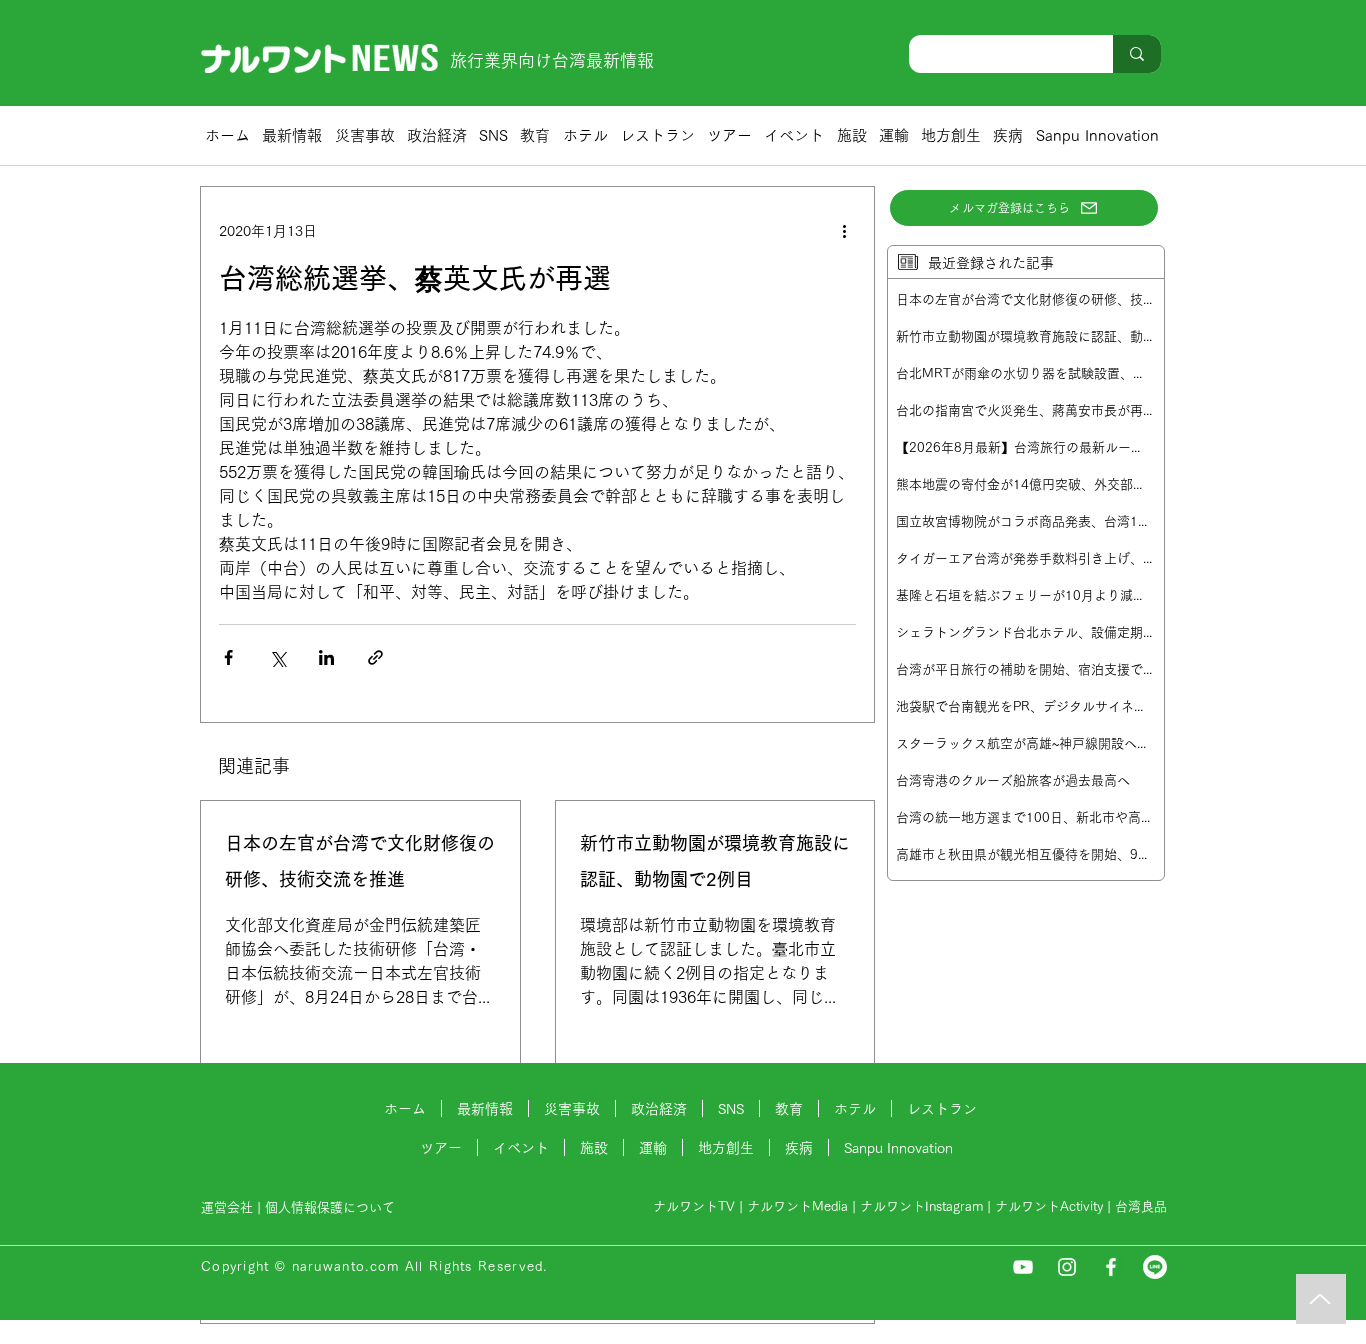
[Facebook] (1111, 1267)
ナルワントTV (694, 1206)
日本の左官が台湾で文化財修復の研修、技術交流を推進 (360, 861)
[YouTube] (1023, 1267)
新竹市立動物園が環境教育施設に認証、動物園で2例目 (715, 861)
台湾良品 (1141, 1206)
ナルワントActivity (1049, 1206)
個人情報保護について (332, 1207)
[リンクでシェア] (375, 657)
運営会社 (227, 1207)
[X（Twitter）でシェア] (277, 657)
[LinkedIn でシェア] (326, 657)
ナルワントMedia (797, 1206)
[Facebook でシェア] (228, 657)
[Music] (1321, 1299)
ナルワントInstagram (921, 1206)
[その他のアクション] (844, 231)
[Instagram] (1067, 1267)
